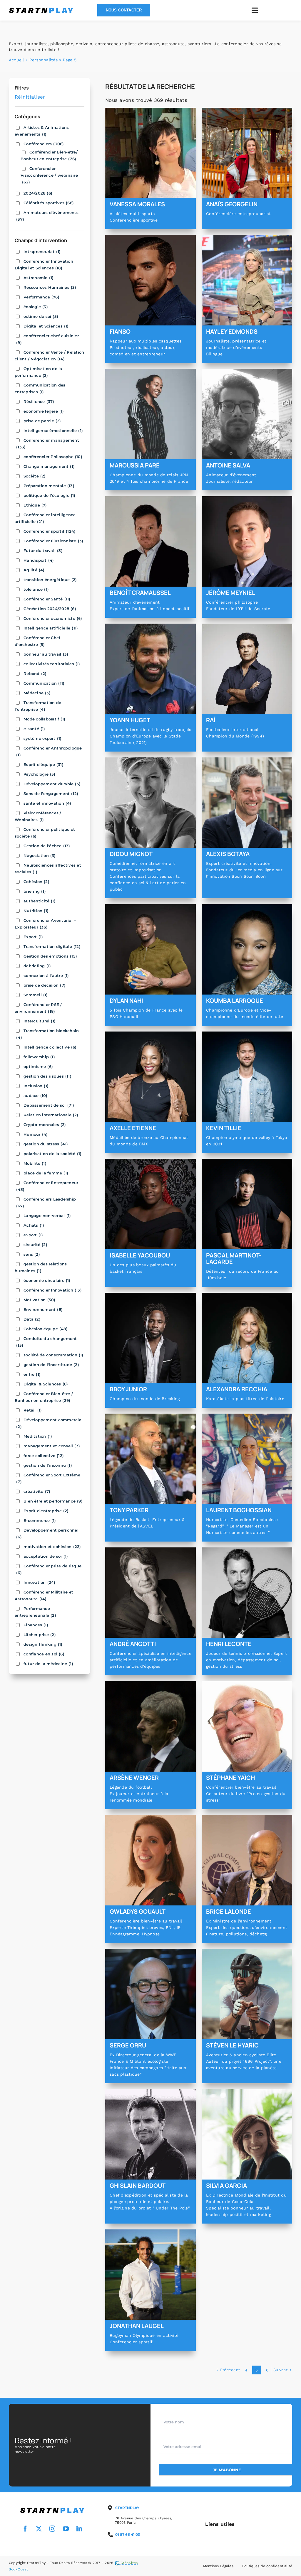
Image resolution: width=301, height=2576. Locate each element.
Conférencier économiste (53, 618)
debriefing (37, 966)
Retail (33, 1410)
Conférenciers (44, 144)
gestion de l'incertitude (51, 1365)
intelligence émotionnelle (53, 431)
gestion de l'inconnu (48, 1465)
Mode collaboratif (44, 719)
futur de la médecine (48, 1664)
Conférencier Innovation (53, 1290)
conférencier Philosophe (53, 457)
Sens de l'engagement (51, 794)
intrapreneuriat (42, 251)
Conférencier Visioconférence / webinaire (49, 175)
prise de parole (42, 421)
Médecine (37, 693)
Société (35, 476)
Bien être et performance (53, 1501)
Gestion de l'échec (47, 846)
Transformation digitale (52, 946)
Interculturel (40, 1021)
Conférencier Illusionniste (53, 541)
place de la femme (46, 1173)
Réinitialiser (30, 97)
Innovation (40, 1582)
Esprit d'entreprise (46, 1511)
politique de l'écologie (50, 495)
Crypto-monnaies (45, 1125)
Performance (41, 297)
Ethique (35, 505)
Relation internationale (51, 1115)
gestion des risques (47, 1076)
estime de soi (41, 316)
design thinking (43, 1644)
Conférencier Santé (47, 599)
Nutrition (36, 911)
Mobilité (35, 1163)
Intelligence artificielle (51, 628)
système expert (42, 738)
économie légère (44, 411)
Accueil (16, 60)
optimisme (38, 1066)
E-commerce (40, 1520)
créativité (37, 1491)
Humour (36, 1134)
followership (39, 1057)
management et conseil (52, 1446)
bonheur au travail (46, 654)
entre (32, 1374)
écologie (36, 307)
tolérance (36, 589)
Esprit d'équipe (44, 764)
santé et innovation (47, 803)
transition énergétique (50, 580)
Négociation (40, 855)
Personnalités (44, 60)
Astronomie (39, 278)
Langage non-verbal (47, 1216)
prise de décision (45, 985)
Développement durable (52, 784)
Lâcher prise (40, 1635)
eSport (33, 1235)
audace (36, 1095)
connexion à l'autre (46, 975)
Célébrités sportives (49, 203)
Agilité (34, 570)
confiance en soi (44, 1654)
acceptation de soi (46, 1556)
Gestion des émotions (50, 956)
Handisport (39, 560)
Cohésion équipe (46, 1329)
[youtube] (66, 2529)
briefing (35, 891)
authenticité (40, 901)
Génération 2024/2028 (50, 609)
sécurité (35, 1245)
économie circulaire (47, 1280)
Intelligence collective (50, 1047)
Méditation (38, 1436)
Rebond (35, 673)
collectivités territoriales (52, 664)
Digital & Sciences (46, 1384)
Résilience (39, 401)
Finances (36, 1625)
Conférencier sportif (50, 531)
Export (33, 937)
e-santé (34, 729)
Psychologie (40, 774)
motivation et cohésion (52, 1547)
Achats (34, 1225)
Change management (49, 466)
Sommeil (36, 995)
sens (32, 1254)
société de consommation (53, 1355)
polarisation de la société (52, 1154)
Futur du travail (43, 551)
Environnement (43, 1309)
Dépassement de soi (49, 1105)
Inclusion (36, 1086)
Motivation (40, 1300)
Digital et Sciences (46, 326)
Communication (44, 683)
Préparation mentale (49, 486)
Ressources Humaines (50, 287)
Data (32, 1319)
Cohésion (36, 882)
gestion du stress (46, 1144)
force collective (44, 1456)
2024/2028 (38, 193)
